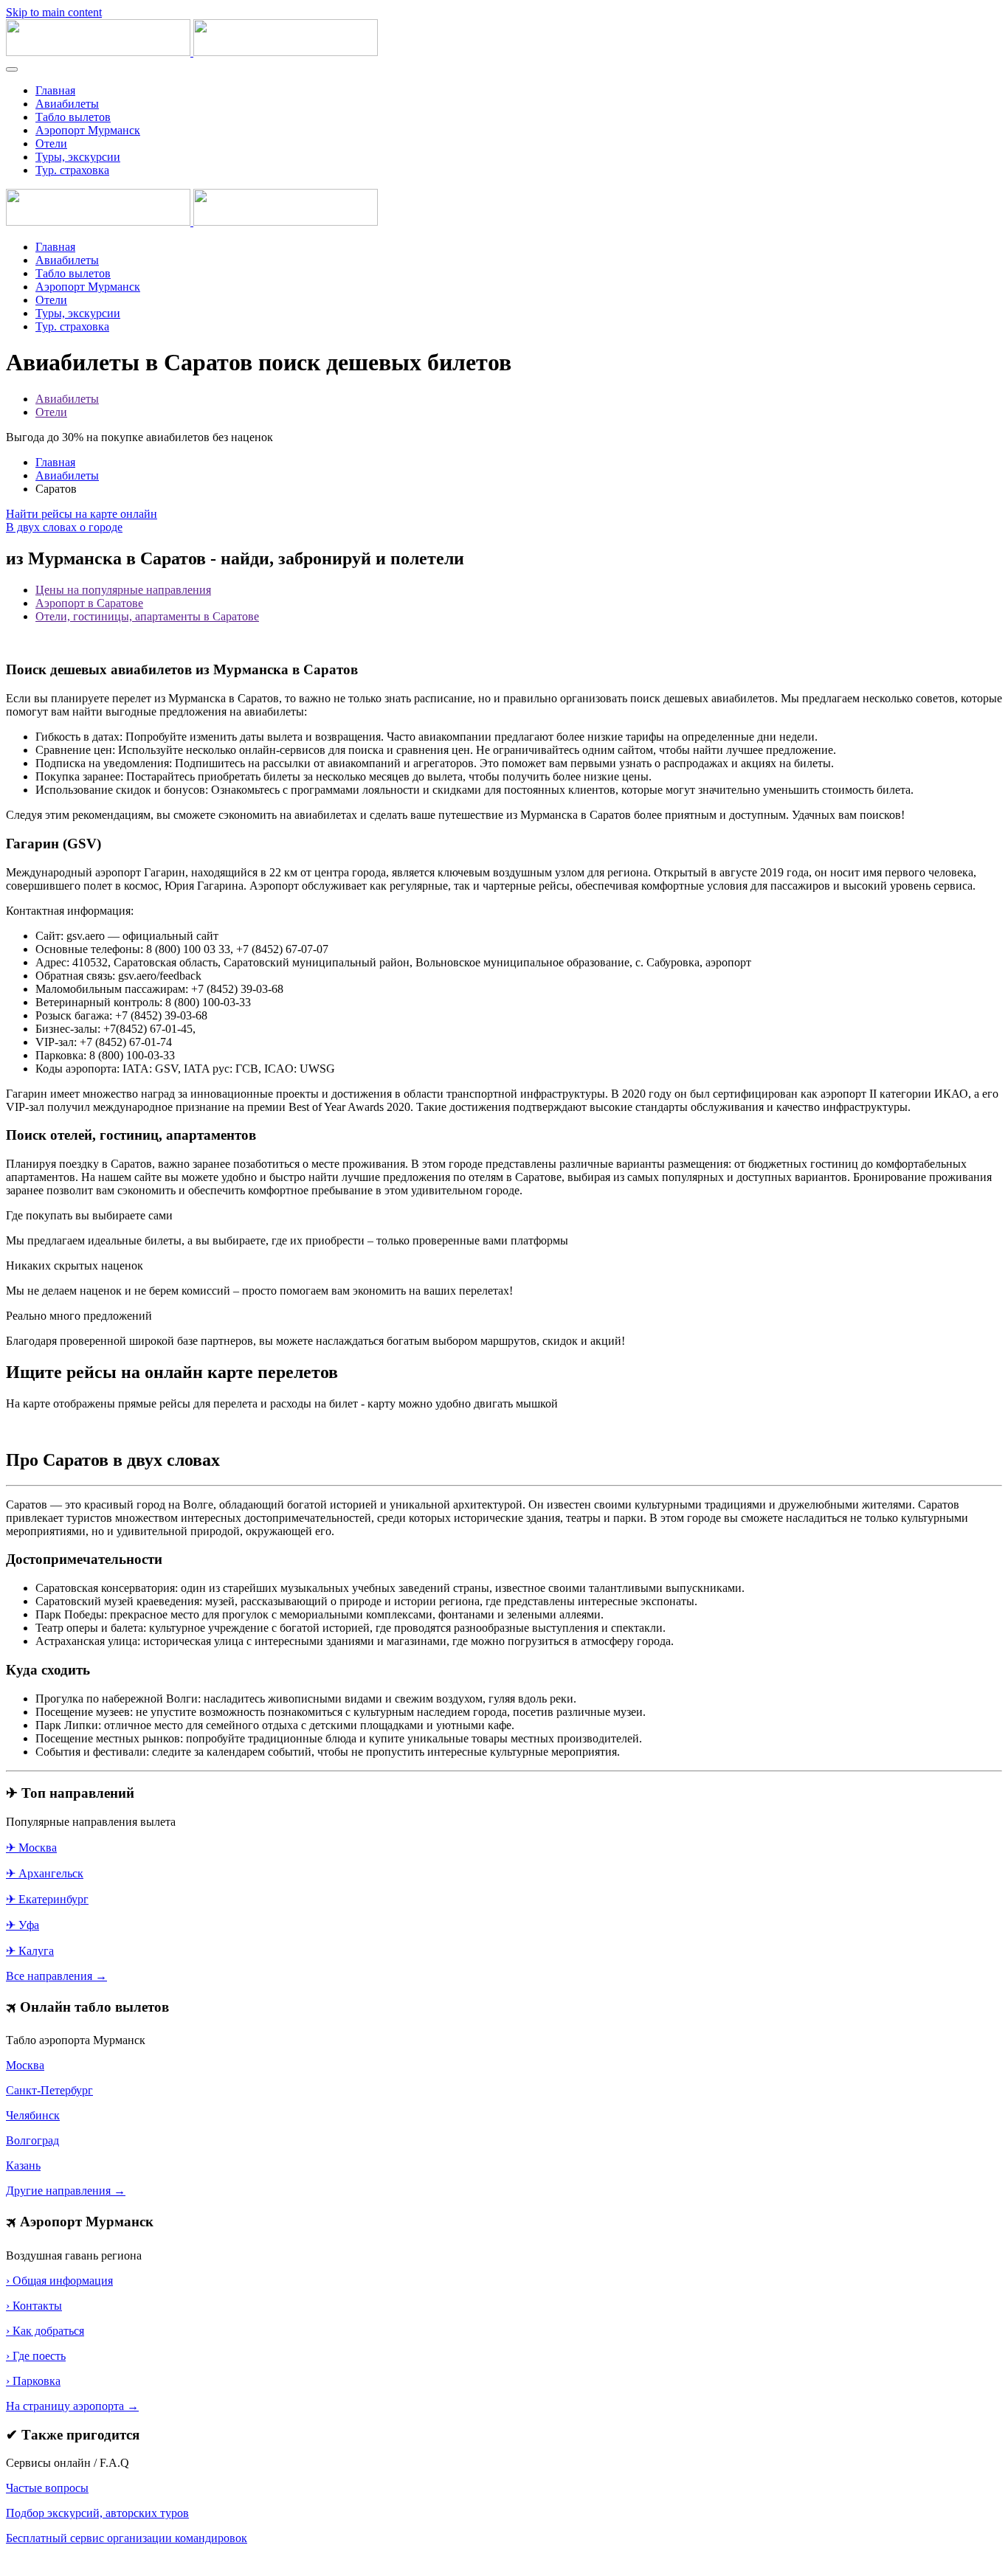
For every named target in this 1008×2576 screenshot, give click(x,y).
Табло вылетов (73, 117)
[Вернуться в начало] (192, 52)
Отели (51, 143)
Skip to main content (54, 12)
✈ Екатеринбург (47, 1899)
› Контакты (34, 2306)
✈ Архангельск (45, 1873)
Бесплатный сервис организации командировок (127, 2538)
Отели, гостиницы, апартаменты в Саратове (147, 616)
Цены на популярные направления (123, 590)
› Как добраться (45, 2331)
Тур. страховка (72, 170)
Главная (55, 90)
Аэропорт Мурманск (88, 130)
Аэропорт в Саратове (89, 603)
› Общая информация (59, 2281)
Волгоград (32, 2140)
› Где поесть (36, 2356)
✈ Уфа (23, 1925)
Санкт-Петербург (49, 2090)
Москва (25, 2065)
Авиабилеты (67, 104)
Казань (23, 2165)
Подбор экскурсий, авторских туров (97, 2513)
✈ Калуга (30, 1951)
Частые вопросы (47, 2488)
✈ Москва (31, 1848)
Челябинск (33, 2115)
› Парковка (33, 2381)
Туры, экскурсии (78, 157)
